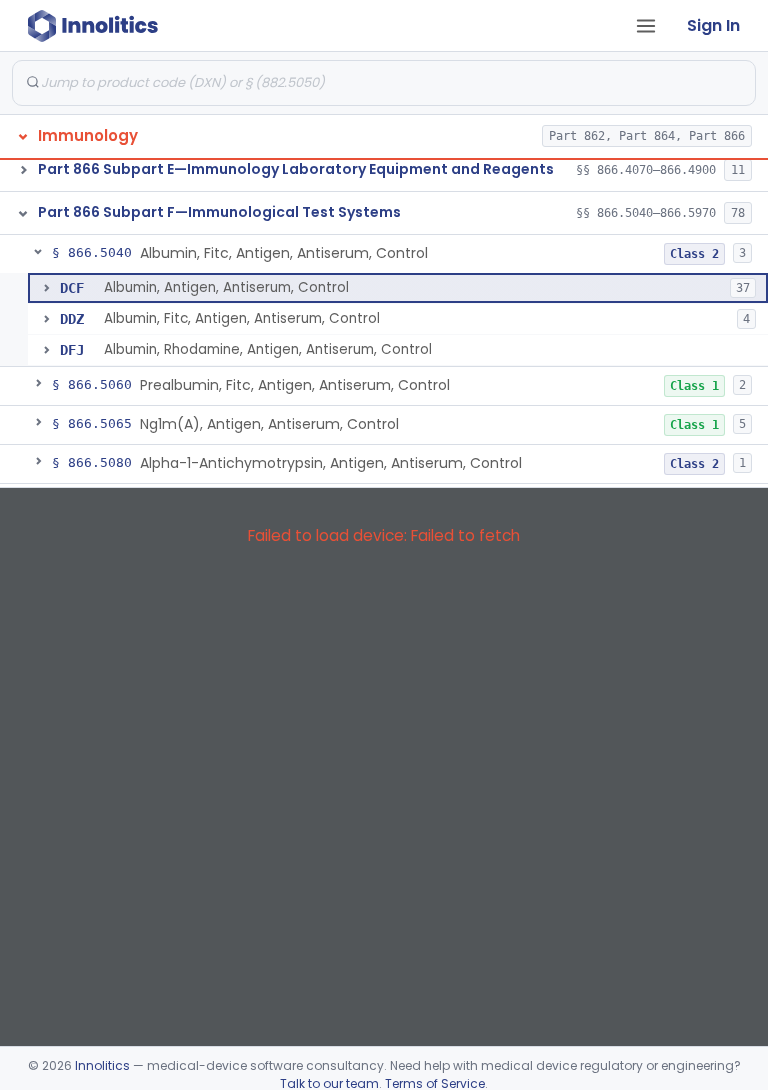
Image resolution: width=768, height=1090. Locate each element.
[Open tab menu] (646, 26)
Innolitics (102, 1065)
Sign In (713, 25)
